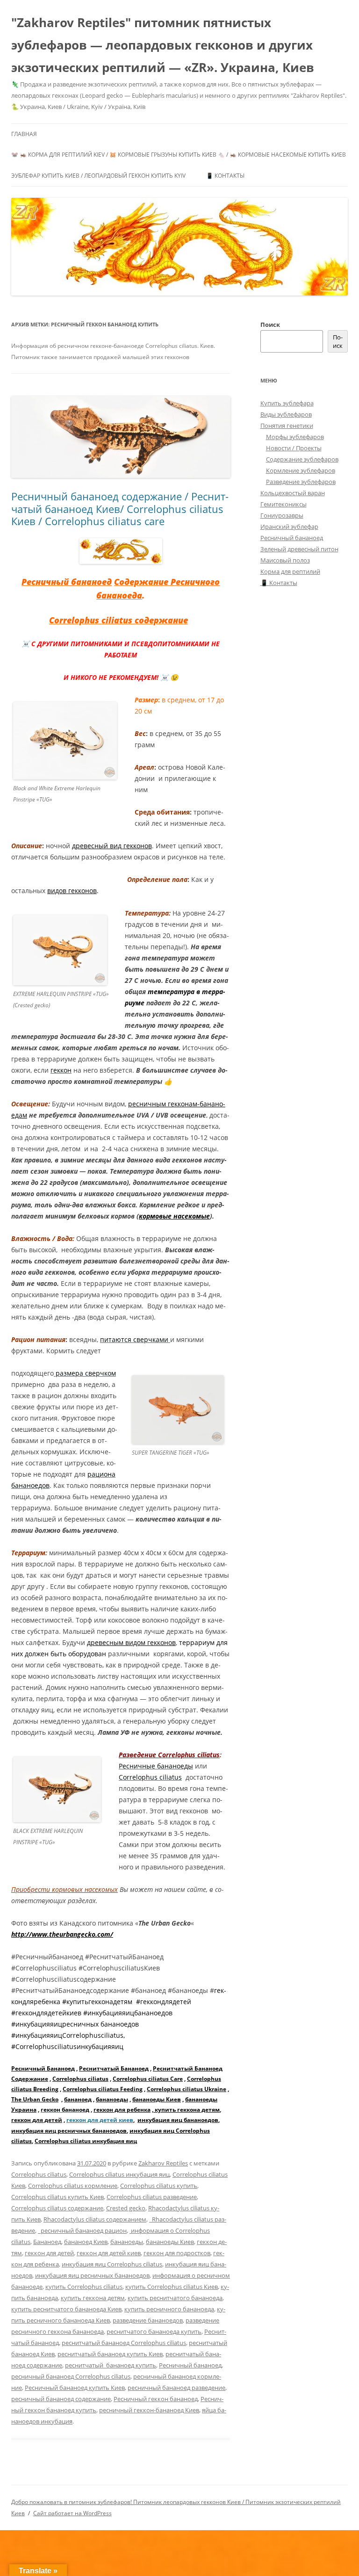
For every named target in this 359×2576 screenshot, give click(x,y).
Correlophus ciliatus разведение (152, 2197)
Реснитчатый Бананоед (114, 2068)
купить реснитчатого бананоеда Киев (66, 2309)
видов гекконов (72, 891)
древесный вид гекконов (112, 846)
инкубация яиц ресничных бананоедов (69, 2131)
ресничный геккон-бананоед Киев (149, 2410)
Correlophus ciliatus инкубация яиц (86, 2141)
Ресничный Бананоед (43, 2068)
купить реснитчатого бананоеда (175, 2298)
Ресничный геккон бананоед (156, 2399)
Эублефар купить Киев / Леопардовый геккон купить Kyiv (98, 176)
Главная (24, 134)
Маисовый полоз (285, 560)
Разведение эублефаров (301, 482)
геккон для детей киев (100, 2120)
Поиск (270, 325)
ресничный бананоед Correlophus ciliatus (71, 2376)
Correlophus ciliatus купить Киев (57, 2197)
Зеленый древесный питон (299, 549)
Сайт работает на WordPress (72, 2513)
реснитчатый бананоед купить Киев (110, 2354)
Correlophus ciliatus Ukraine (187, 2089)
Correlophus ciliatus (80, 2079)
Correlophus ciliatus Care (148, 2079)
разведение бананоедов (148, 2320)
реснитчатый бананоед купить (111, 2365)
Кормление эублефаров (301, 470)
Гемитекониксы (284, 504)
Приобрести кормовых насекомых (65, 1889)
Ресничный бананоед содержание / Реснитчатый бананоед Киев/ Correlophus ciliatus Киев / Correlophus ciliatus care (120, 509)
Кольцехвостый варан (293, 493)
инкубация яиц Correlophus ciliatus (112, 2264)
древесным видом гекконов (131, 1642)
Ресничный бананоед (67, 582)
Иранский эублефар (289, 527)
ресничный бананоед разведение (176, 2388)
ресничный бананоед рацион (82, 2230)
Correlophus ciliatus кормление (73, 2186)
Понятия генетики (287, 426)
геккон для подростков (177, 2253)
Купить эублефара (287, 403)
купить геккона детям (187, 2110)
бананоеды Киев (157, 2099)
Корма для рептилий (290, 571)
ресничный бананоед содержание (61, 2399)
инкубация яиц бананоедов (178, 2120)
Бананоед (47, 2242)
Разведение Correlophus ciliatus (169, 1755)
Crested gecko (126, 2208)
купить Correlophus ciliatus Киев (172, 2287)
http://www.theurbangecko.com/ (62, 1934)
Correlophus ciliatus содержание (118, 620)
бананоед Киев (86, 2242)
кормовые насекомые (174, 1216)
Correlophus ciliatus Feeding (103, 2089)
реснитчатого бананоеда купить (154, 2331)
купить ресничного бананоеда (169, 2309)
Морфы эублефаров (295, 437)
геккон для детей (37, 2120)
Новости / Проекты (294, 448)
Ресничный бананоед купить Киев (75, 2388)
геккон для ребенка (122, 2110)
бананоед (78, 2099)
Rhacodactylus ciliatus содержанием (95, 2219)
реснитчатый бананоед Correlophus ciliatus (124, 2343)
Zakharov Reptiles (163, 2163)
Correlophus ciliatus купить (159, 2186)
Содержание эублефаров (302, 459)
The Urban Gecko (35, 2099)
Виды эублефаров (286, 414)
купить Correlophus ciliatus (84, 2287)
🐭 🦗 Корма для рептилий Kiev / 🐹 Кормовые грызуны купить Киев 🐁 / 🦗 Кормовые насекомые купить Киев (179, 155)
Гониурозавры (282, 515)
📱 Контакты (225, 176)
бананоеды (112, 2099)
